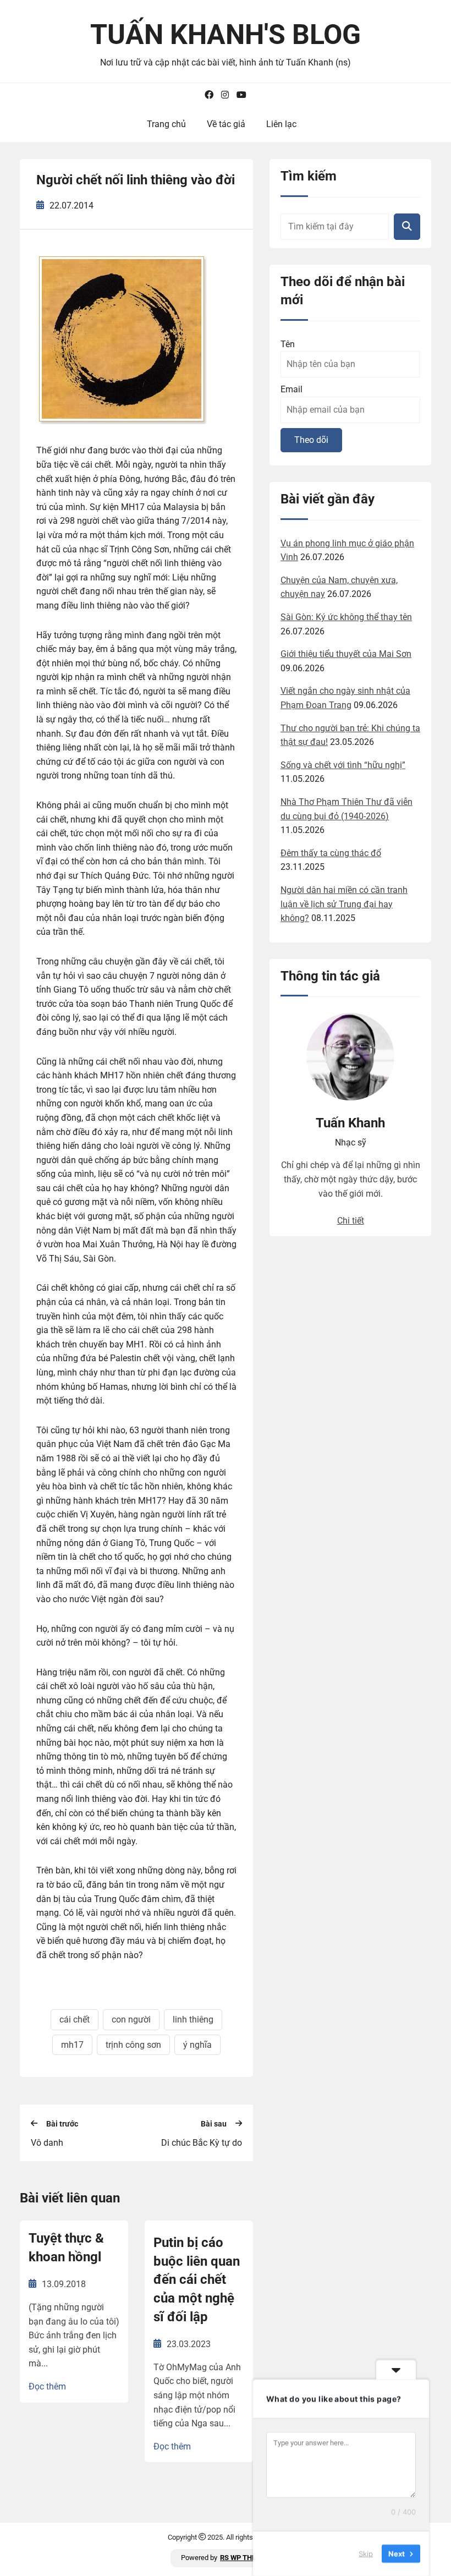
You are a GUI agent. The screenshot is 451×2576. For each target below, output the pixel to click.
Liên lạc (281, 124)
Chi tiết (351, 1221)
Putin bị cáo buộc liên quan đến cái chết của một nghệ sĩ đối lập (197, 2279)
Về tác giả (226, 124)
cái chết (75, 2019)
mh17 (72, 2045)
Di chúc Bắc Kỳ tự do (202, 2143)
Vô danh (47, 2143)
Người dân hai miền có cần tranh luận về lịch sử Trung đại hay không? (344, 904)
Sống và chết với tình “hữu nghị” (343, 765)
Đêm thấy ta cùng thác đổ (331, 853)
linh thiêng (193, 2019)
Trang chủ (166, 124)
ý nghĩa (197, 2045)
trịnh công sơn (133, 2045)
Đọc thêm (47, 2386)
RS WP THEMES (245, 2558)
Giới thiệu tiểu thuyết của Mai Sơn (346, 654)
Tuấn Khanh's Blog (226, 35)
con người (131, 2019)
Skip (366, 2553)
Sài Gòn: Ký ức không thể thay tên (346, 617)
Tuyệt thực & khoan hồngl (66, 2248)
